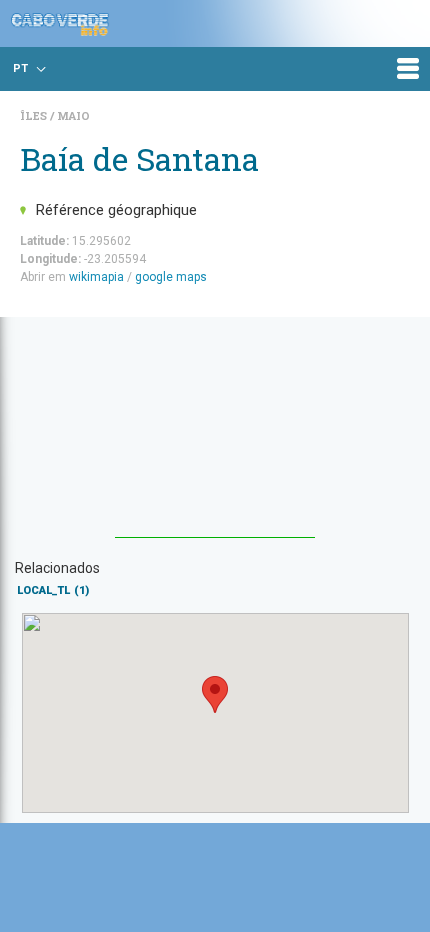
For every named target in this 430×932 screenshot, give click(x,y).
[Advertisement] (215, 437)
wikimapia (96, 277)
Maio (73, 115)
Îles (35, 115)
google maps (171, 277)
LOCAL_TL (53, 590)
